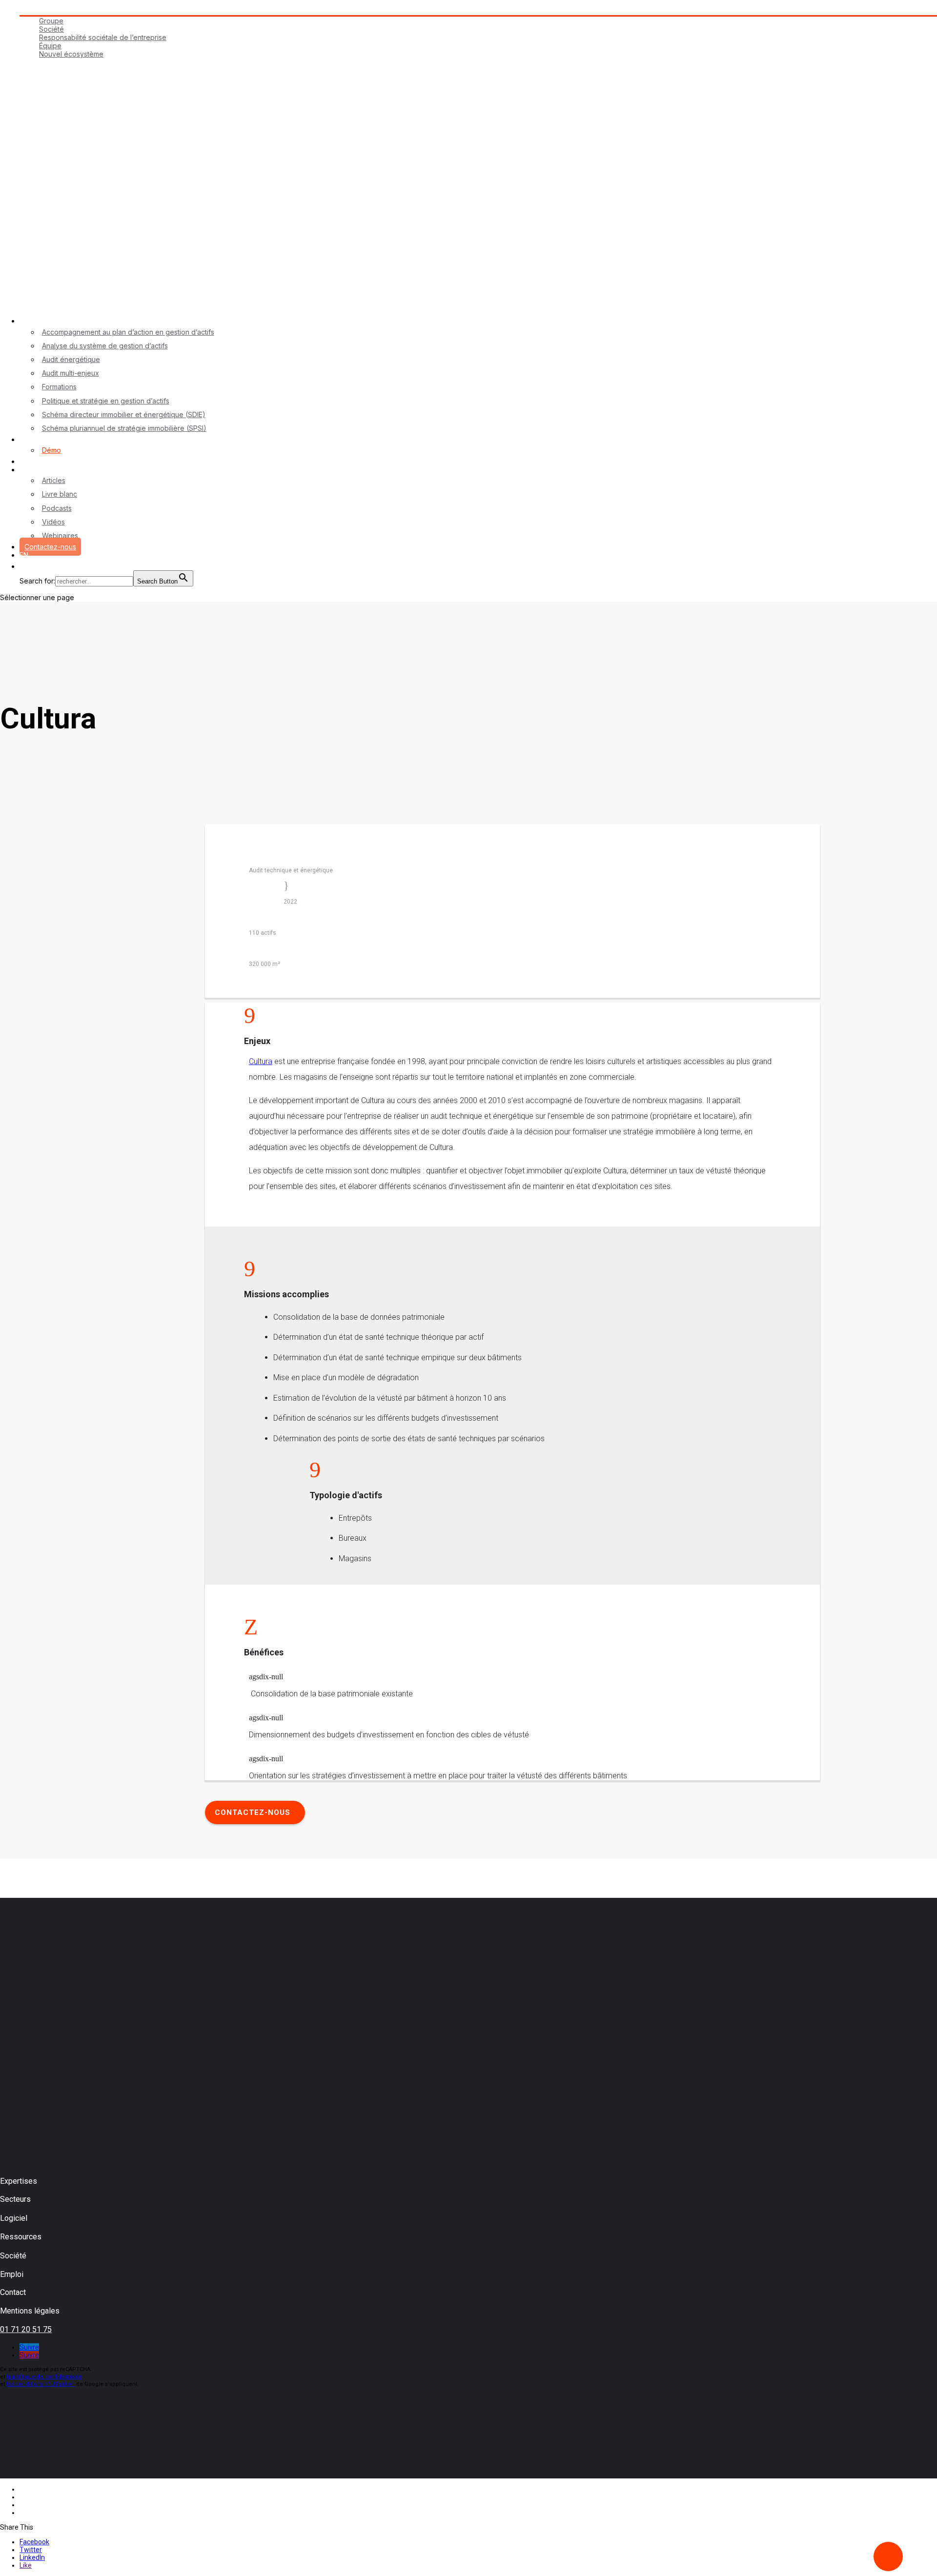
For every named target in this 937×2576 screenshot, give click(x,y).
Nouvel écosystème (71, 54)
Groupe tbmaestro (49, 11)
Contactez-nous (50, 547)
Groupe (51, 21)
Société (51, 29)
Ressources (39, 470)
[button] (24, 570)
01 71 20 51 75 (26, 2329)
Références (39, 461)
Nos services (41, 321)
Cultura (261, 1061)
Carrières (34, 62)
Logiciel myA (40, 439)
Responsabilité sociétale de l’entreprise (103, 37)
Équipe (50, 46)
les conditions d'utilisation (41, 2384)
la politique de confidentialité (44, 2377)
